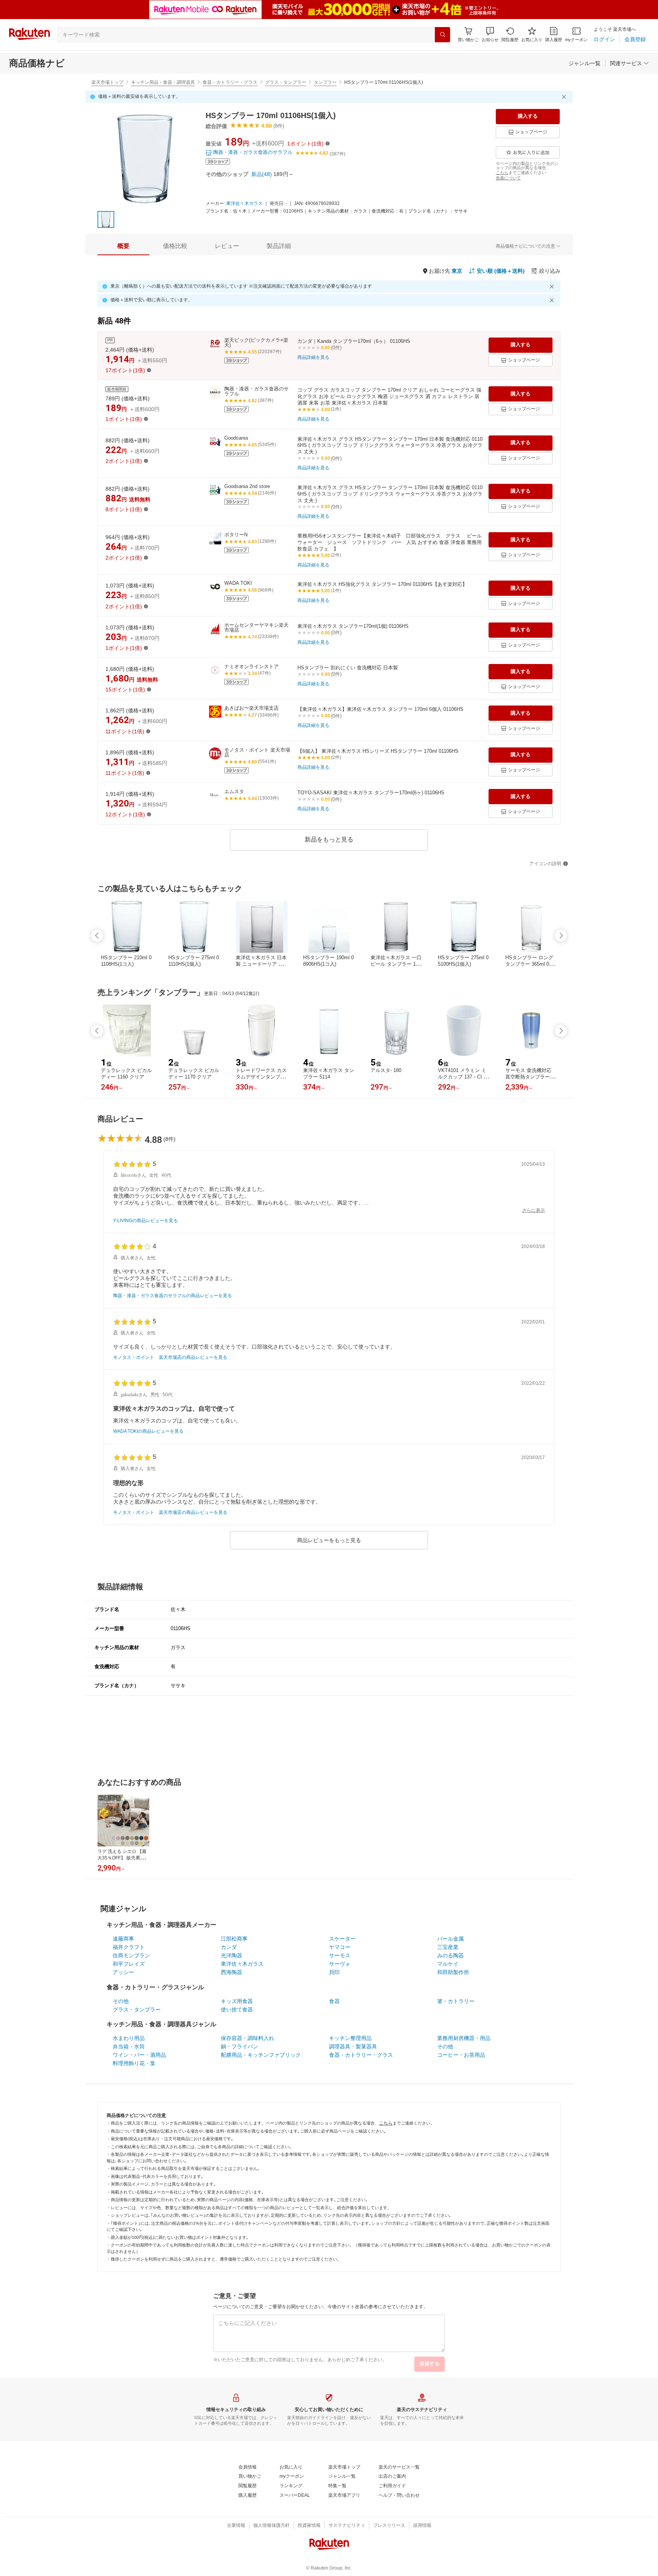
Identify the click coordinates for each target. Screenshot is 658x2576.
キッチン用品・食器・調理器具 (163, 82)
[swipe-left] (97, 936)
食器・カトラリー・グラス (230, 82)
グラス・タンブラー (286, 82)
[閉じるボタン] (565, 97)
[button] (490, 34)
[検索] (442, 35)
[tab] (123, 246)
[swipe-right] (561, 936)
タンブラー (325, 82)
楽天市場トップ (107, 82)
